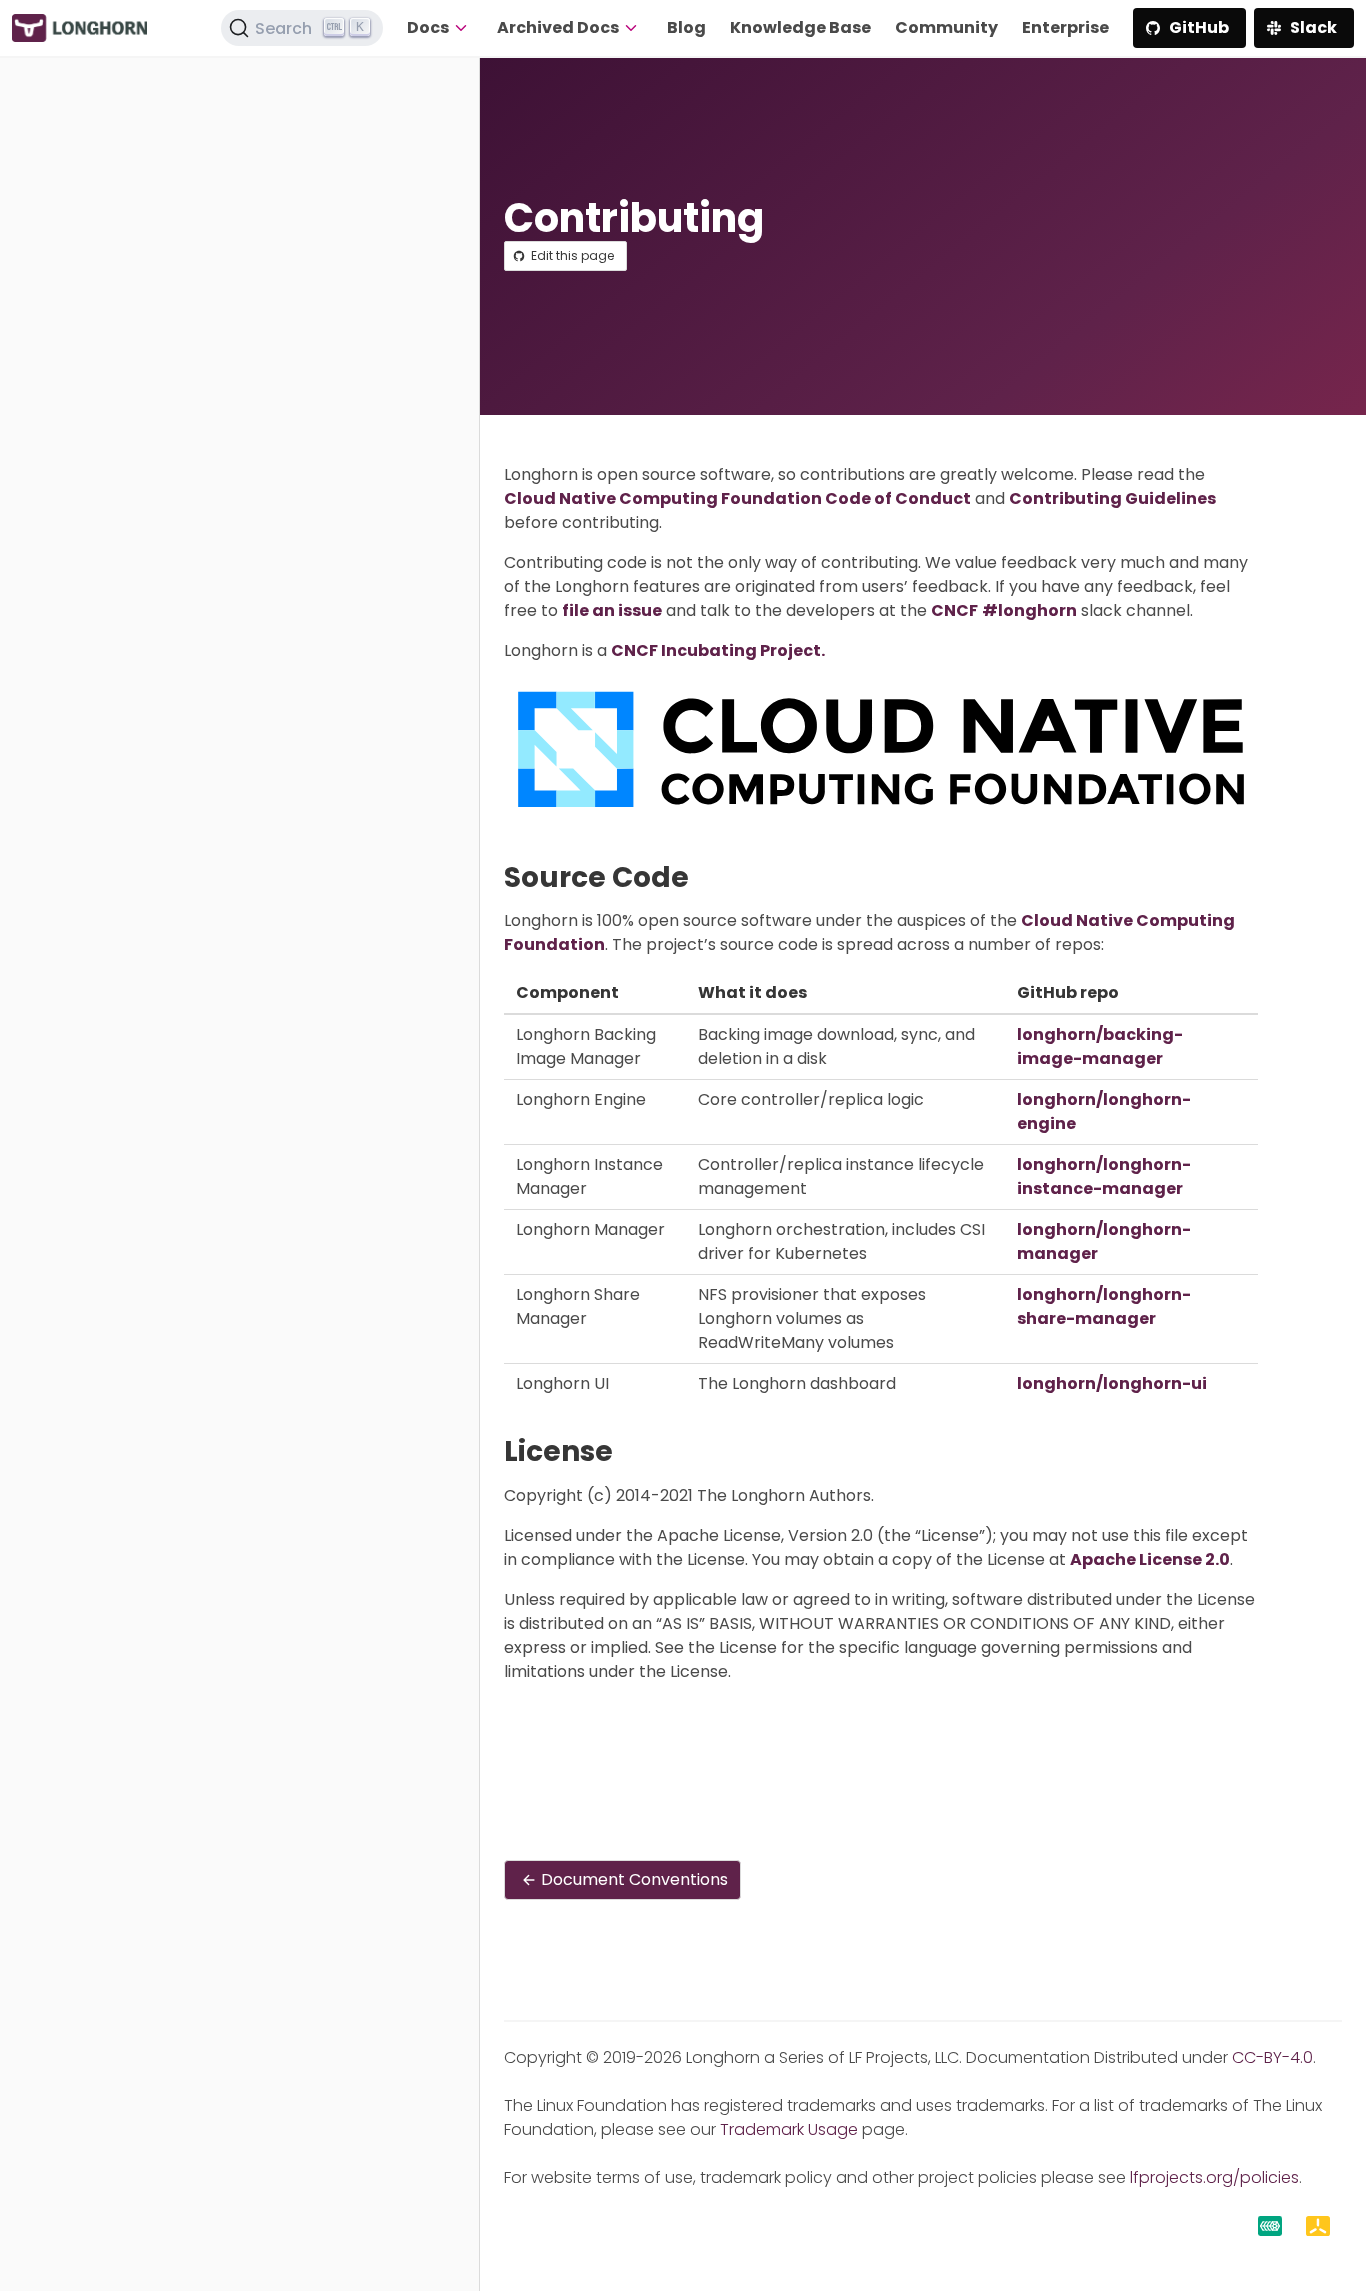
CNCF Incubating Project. (718, 650)
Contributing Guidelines (1112, 498)
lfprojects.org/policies (1214, 2177)
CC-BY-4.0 (1272, 2057)
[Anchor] (707, 877)
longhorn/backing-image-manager (1100, 1046)
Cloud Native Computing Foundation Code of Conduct (737, 498)
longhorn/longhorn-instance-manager (1104, 1176)
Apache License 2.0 (1150, 1559)
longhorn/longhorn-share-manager (1104, 1306)
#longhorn (1029, 610)
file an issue (612, 610)
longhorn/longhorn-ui (1112, 1383)
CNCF (954, 610)
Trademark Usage (789, 2129)
